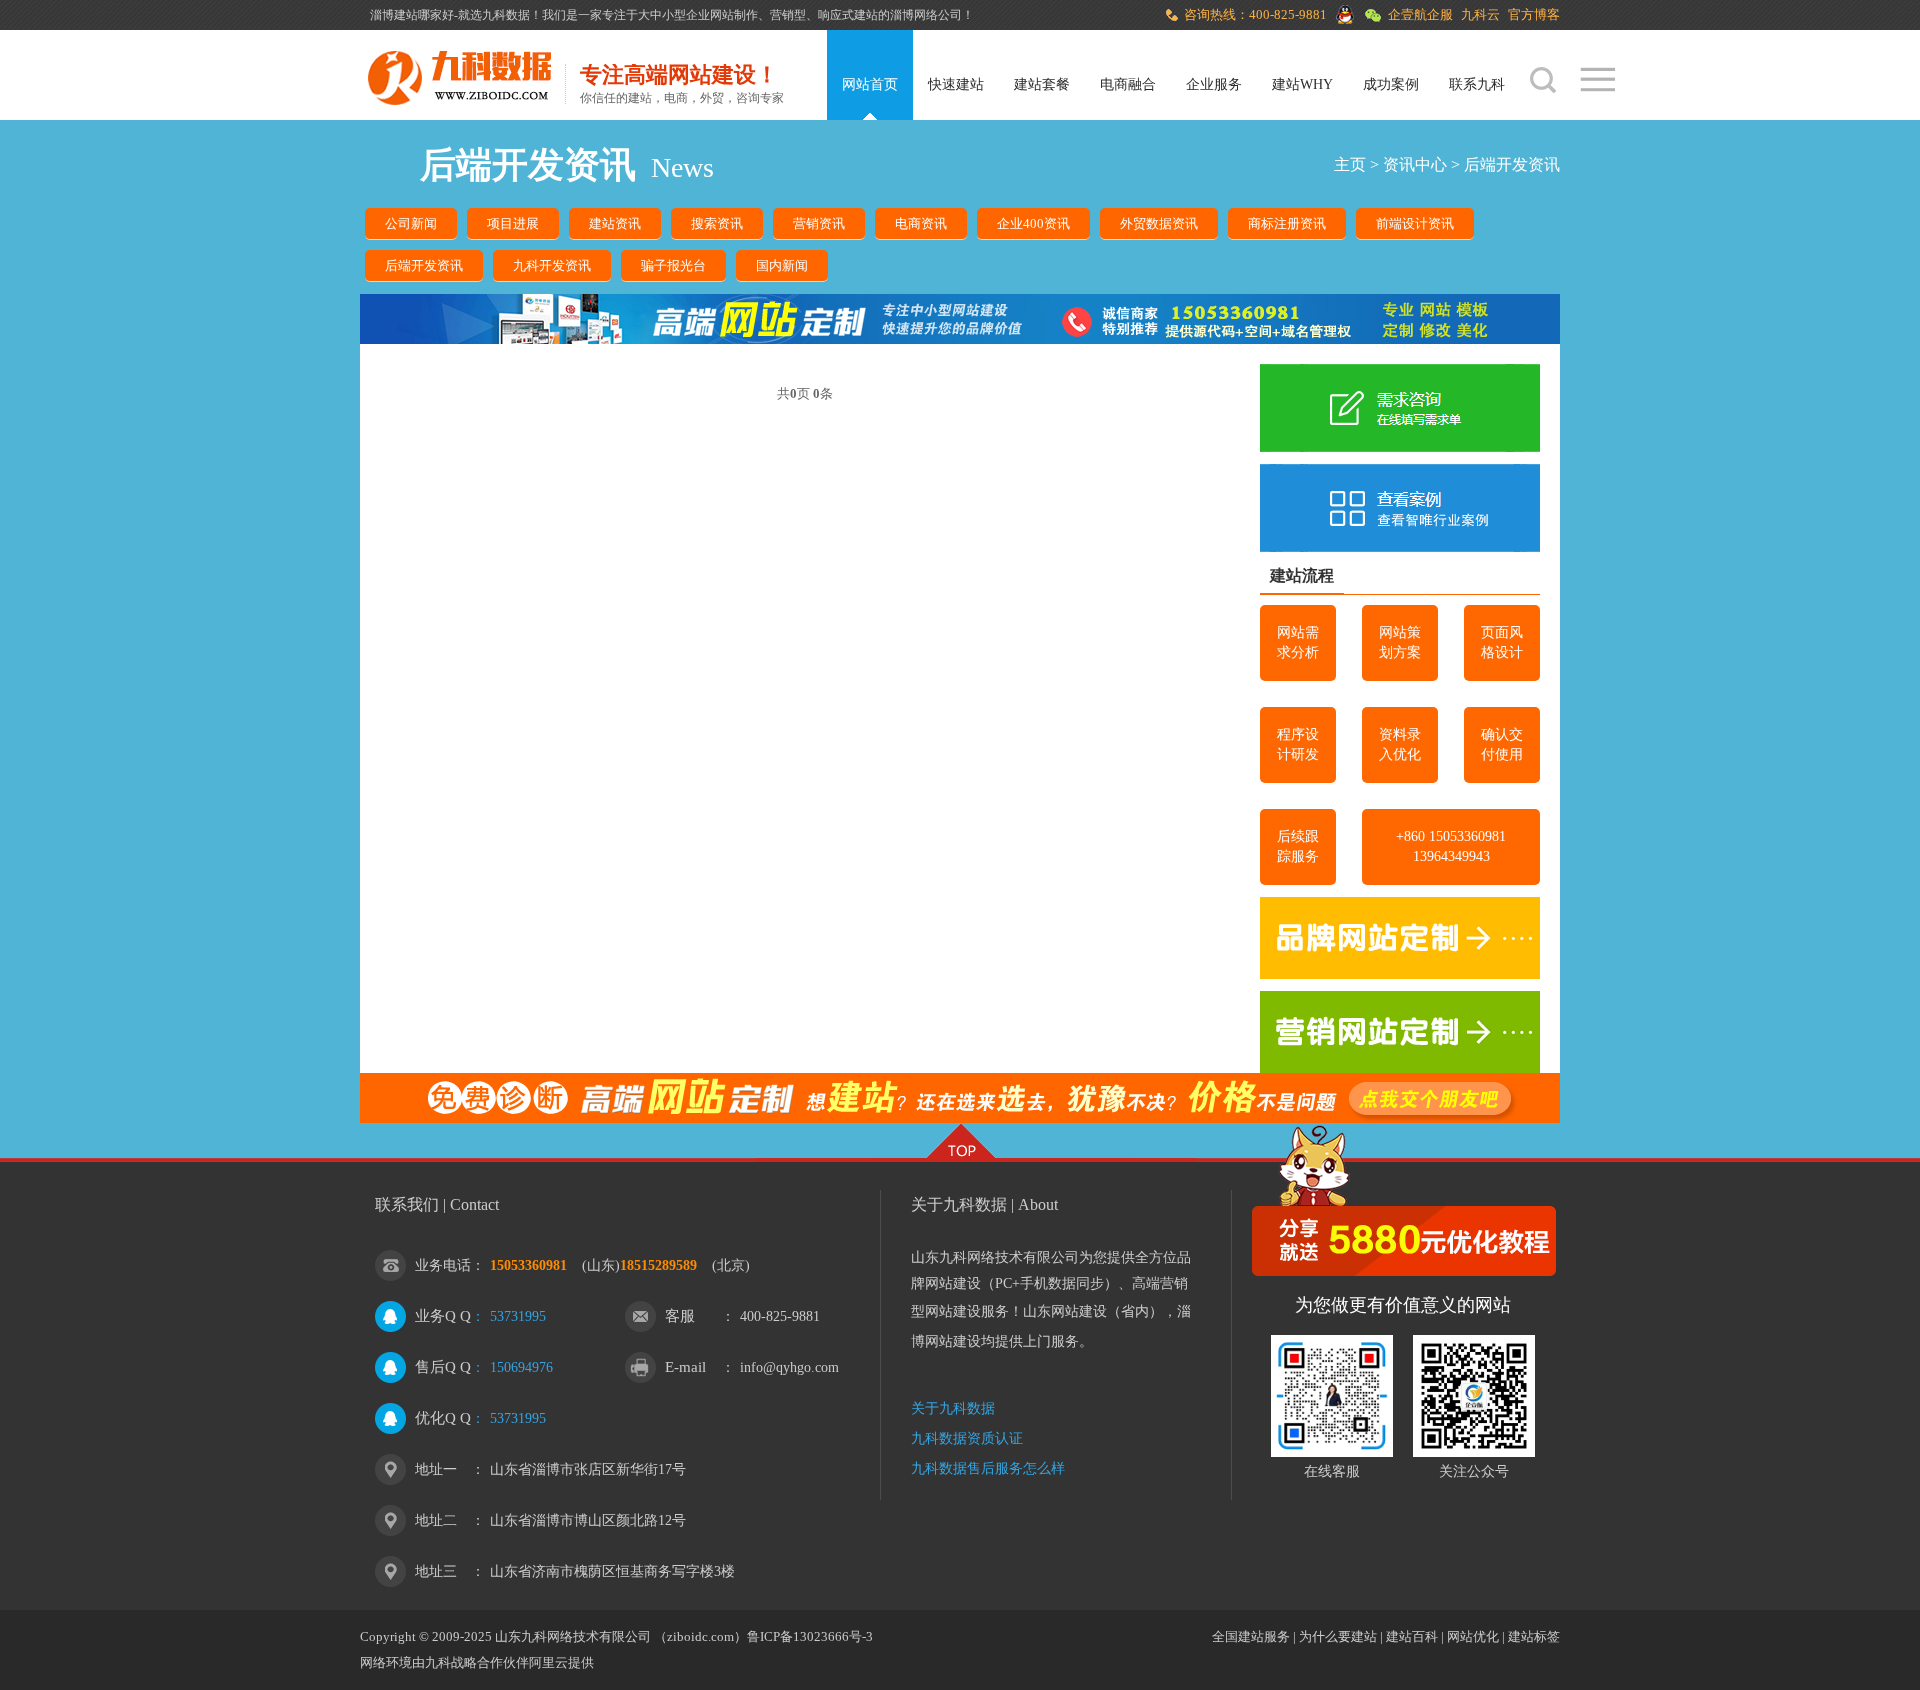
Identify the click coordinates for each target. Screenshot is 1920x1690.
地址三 (436, 1571)
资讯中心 (1415, 164)
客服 (680, 1316)
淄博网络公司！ (932, 15)
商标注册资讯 (1287, 223)
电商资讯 (921, 223)
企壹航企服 (1420, 14)
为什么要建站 (1338, 1636)
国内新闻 (782, 265)
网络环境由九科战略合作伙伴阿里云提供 (477, 1662)
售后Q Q (443, 1367)
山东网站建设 (1065, 1311)
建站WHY (1302, 84)
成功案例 (1391, 84)
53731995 (518, 1316)
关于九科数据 (953, 1408)
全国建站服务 (1251, 1636)
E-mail (685, 1367)
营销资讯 (819, 223)
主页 (1350, 164)
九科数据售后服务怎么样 (988, 1468)
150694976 (521, 1367)
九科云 (1480, 14)
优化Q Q (443, 1418)
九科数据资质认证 (967, 1438)
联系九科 (1477, 84)
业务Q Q (443, 1316)
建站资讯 (615, 223)
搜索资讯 (717, 223)
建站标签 (1534, 1636)
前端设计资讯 (1415, 223)
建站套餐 (1042, 84)
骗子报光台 (673, 265)
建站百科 (1412, 1636)
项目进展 (513, 223)
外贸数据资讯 (1159, 223)
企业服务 (1214, 84)
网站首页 (870, 84)
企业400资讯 (1033, 223)
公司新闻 (411, 223)
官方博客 (1534, 14)
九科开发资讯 (552, 265)
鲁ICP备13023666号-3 (810, 1636)
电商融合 (1128, 84)
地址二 (436, 1520)
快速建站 (956, 84)
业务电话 (443, 1265)
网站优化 (1473, 1636)
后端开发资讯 (1512, 164)
